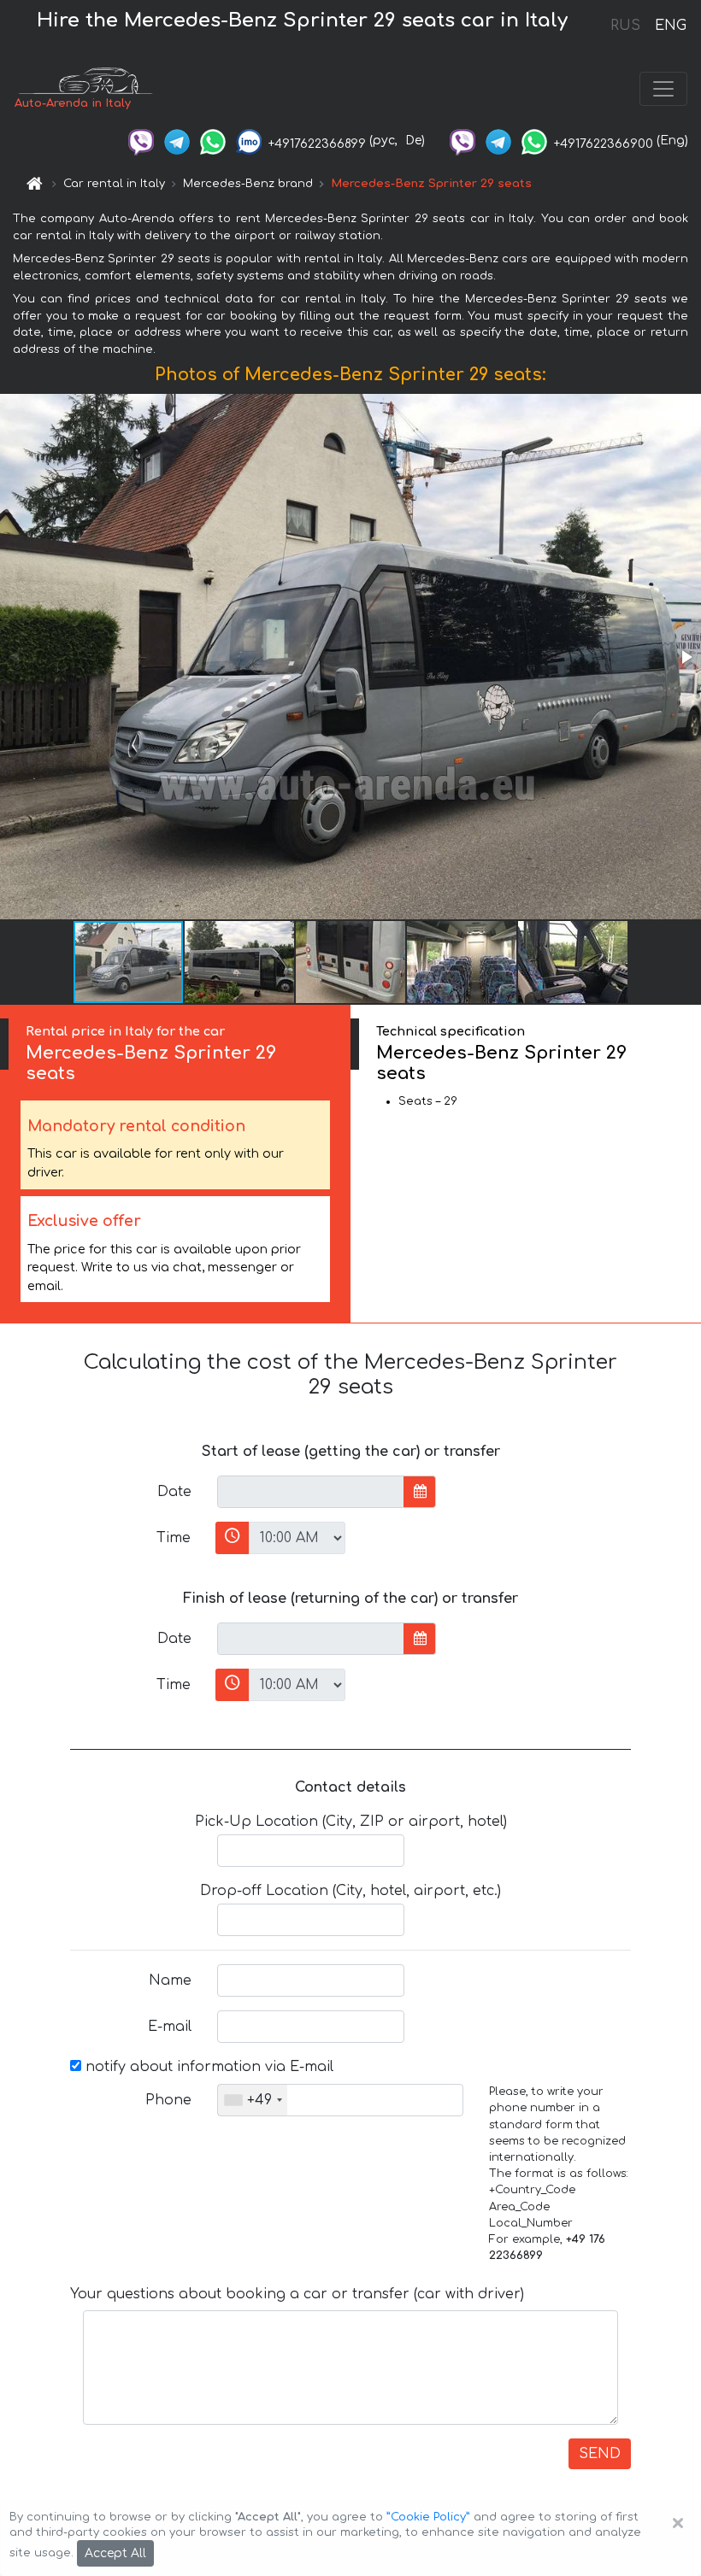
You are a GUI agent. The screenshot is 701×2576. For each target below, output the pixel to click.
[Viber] (141, 141)
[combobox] (253, 2100)
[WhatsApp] (213, 141)
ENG (670, 26)
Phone (168, 2100)
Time (174, 1538)
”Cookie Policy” (428, 2517)
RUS (625, 26)
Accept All (115, 2553)
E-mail (170, 2027)
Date (174, 1492)
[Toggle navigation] (663, 89)
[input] (311, 1492)
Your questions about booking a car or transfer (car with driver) (297, 2294)
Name (170, 1980)
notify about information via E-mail (207, 2067)
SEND (600, 2454)
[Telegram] (177, 141)
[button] (686, 657)
